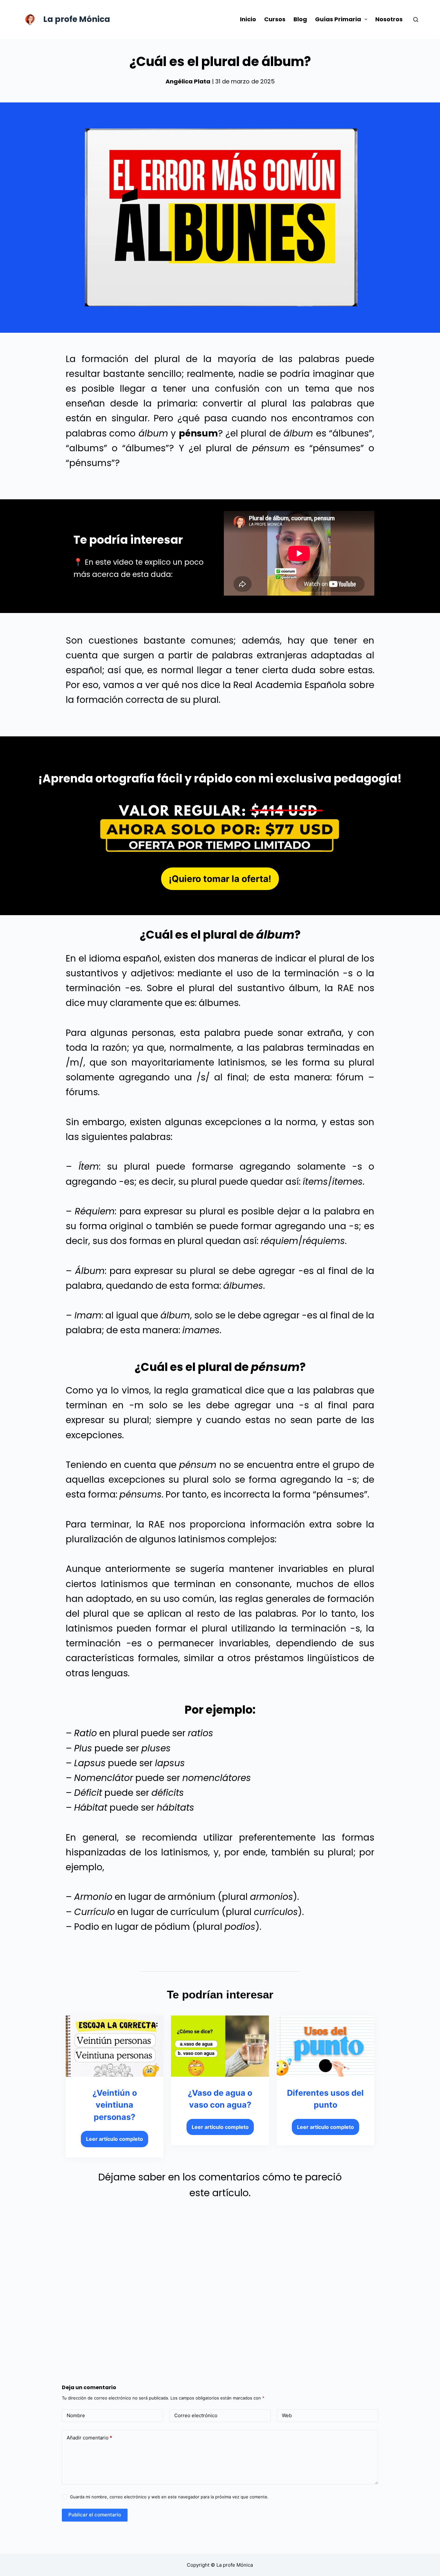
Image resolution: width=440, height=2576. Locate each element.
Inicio (248, 19)
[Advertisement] (220, 2283)
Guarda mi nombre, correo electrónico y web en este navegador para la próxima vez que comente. (169, 2497)
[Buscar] (416, 19)
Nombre (76, 2415)
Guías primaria (338, 19)
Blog (300, 19)
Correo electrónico (196, 2415)
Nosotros (389, 19)
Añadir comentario (89, 2438)
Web (287, 2415)
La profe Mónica (77, 19)
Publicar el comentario (95, 2515)
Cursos (275, 19)
